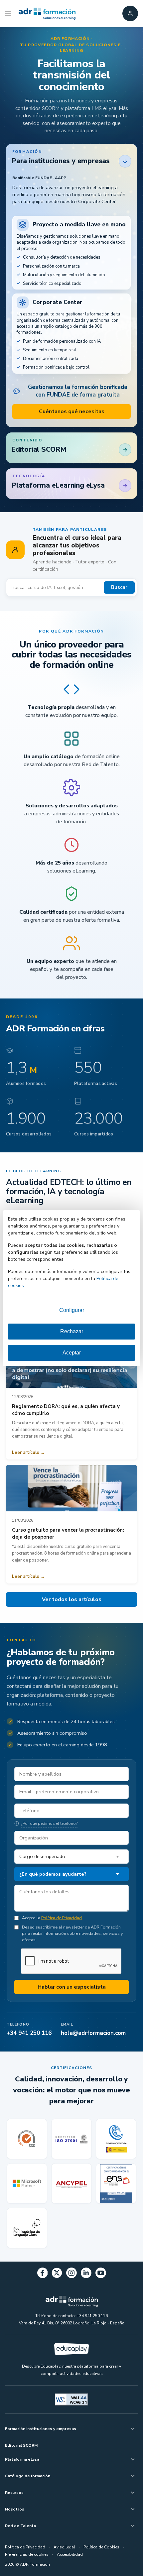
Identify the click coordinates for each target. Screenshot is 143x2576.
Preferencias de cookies (27, 2554)
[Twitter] (57, 2274)
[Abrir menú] (9, 14)
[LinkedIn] (86, 2274)
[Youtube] (101, 2274)
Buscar (119, 587)
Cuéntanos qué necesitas (72, 411)
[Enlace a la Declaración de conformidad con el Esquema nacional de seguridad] (116, 2183)
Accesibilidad (70, 2554)
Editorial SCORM (21, 2445)
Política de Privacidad (62, 1918)
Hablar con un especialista (72, 1987)
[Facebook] (43, 2274)
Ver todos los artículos (72, 1599)
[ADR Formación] (47, 14)
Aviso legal (64, 2547)
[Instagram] (71, 2274)
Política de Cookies (101, 2547)
